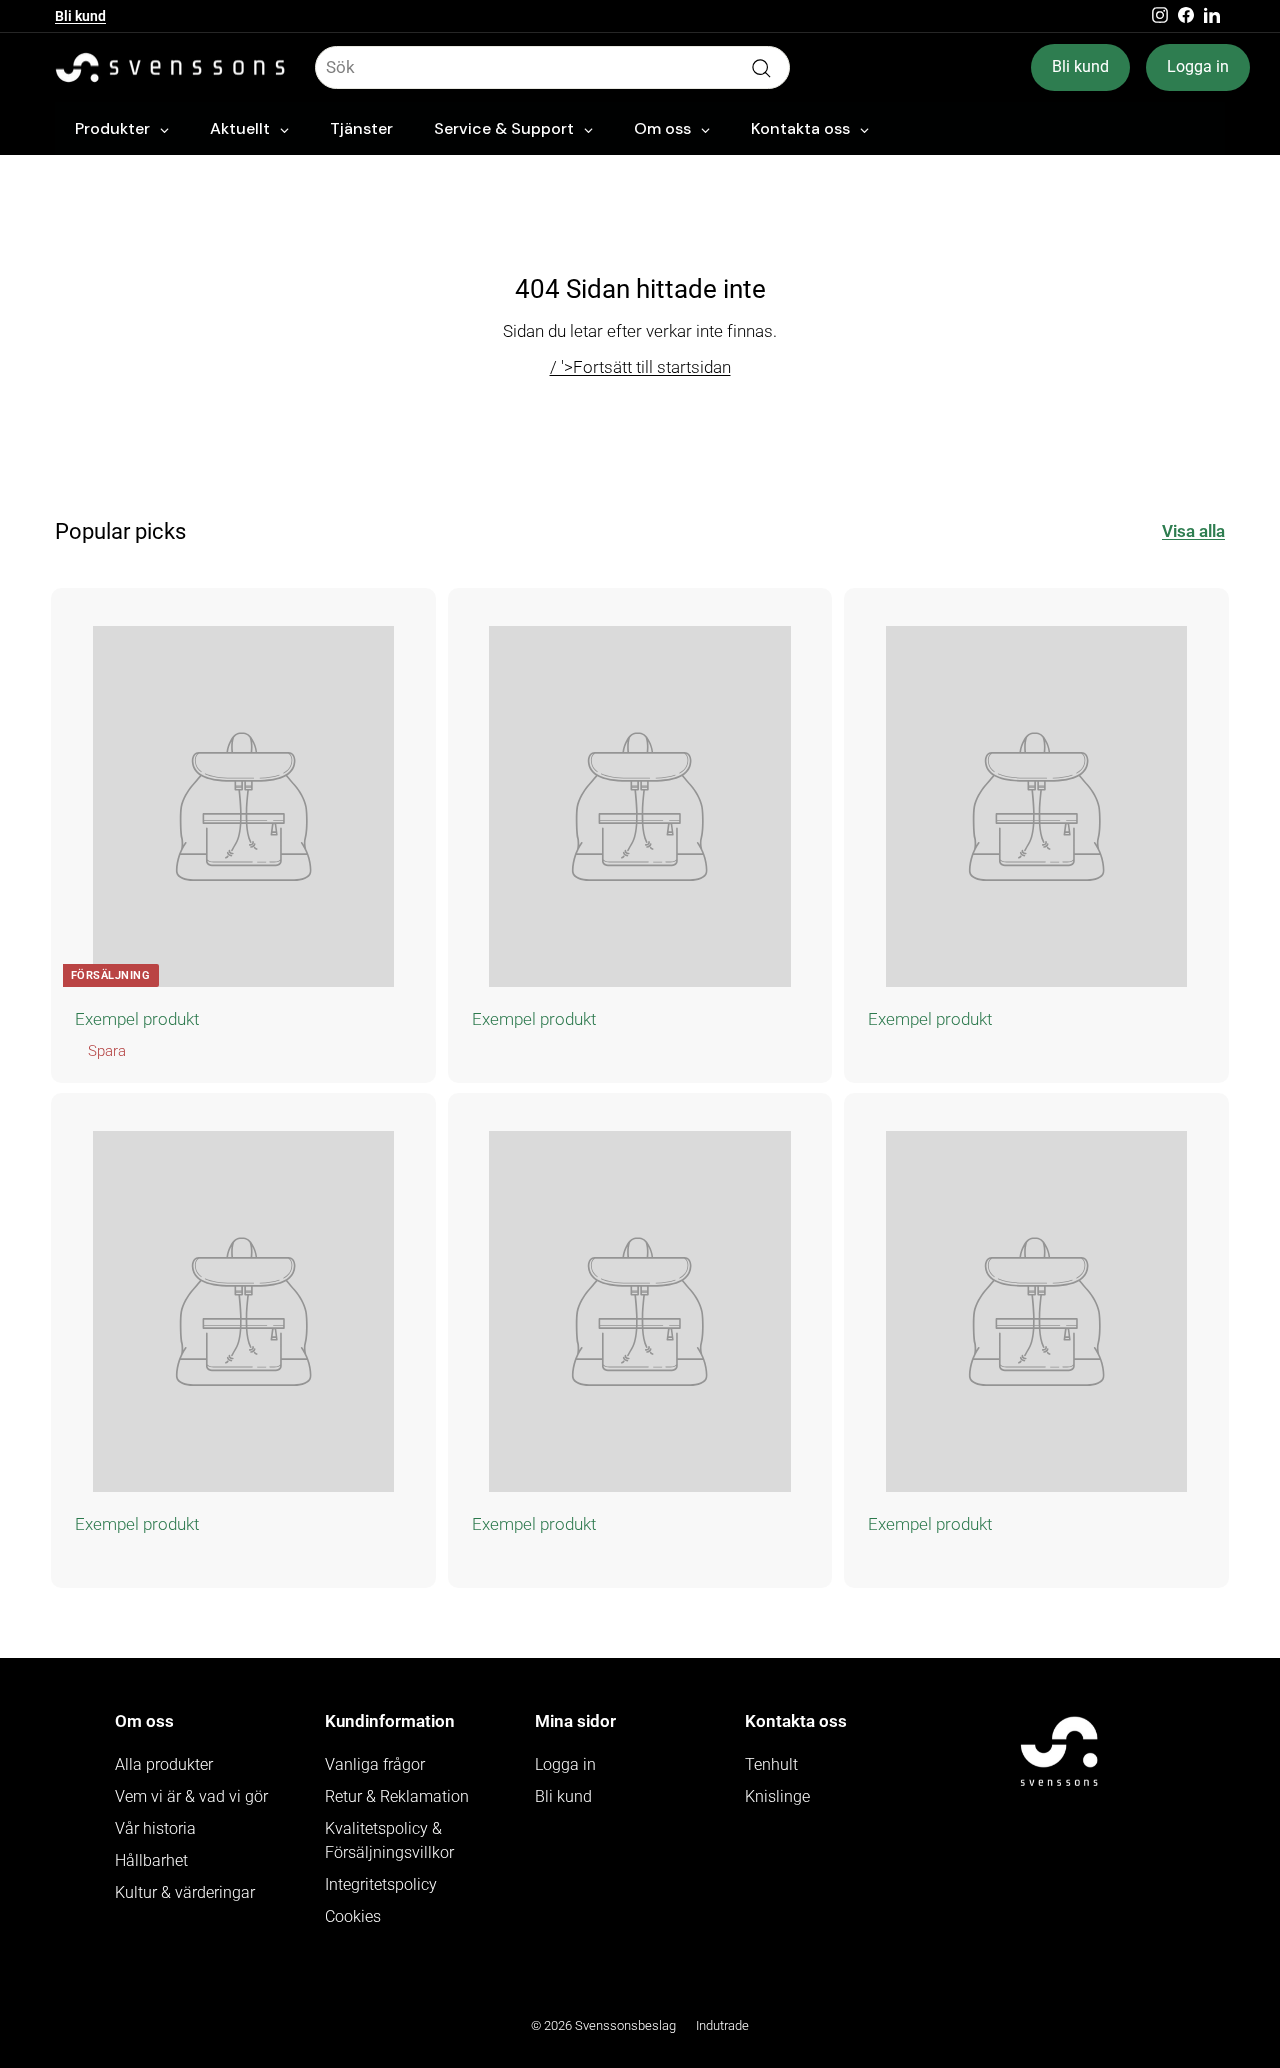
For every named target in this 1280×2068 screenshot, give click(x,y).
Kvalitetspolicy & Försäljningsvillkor (389, 1840)
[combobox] (552, 68)
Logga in (1198, 66)
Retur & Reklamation (397, 1796)
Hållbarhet (151, 1860)
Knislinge (777, 1796)
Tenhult (771, 1764)
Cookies (353, 1916)
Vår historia (155, 1828)
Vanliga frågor (375, 1764)
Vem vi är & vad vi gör (191, 1796)
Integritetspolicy (381, 1884)
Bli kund (80, 16)
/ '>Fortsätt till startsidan (640, 367)
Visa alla (1193, 531)
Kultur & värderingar (185, 1892)
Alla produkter (164, 1764)
